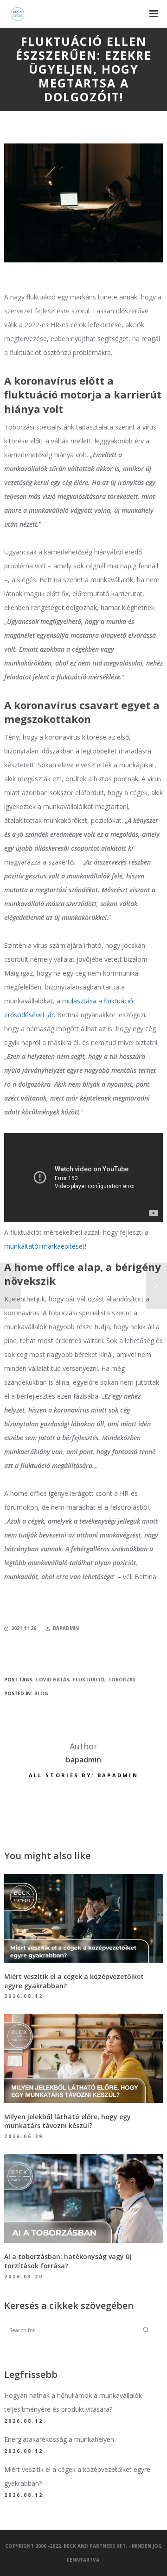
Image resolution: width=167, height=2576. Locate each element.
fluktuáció (89, 1680)
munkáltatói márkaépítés (42, 1246)
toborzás (122, 1680)
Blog (41, 1693)
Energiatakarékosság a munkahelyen (59, 2439)
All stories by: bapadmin (83, 1775)
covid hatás (52, 1680)
